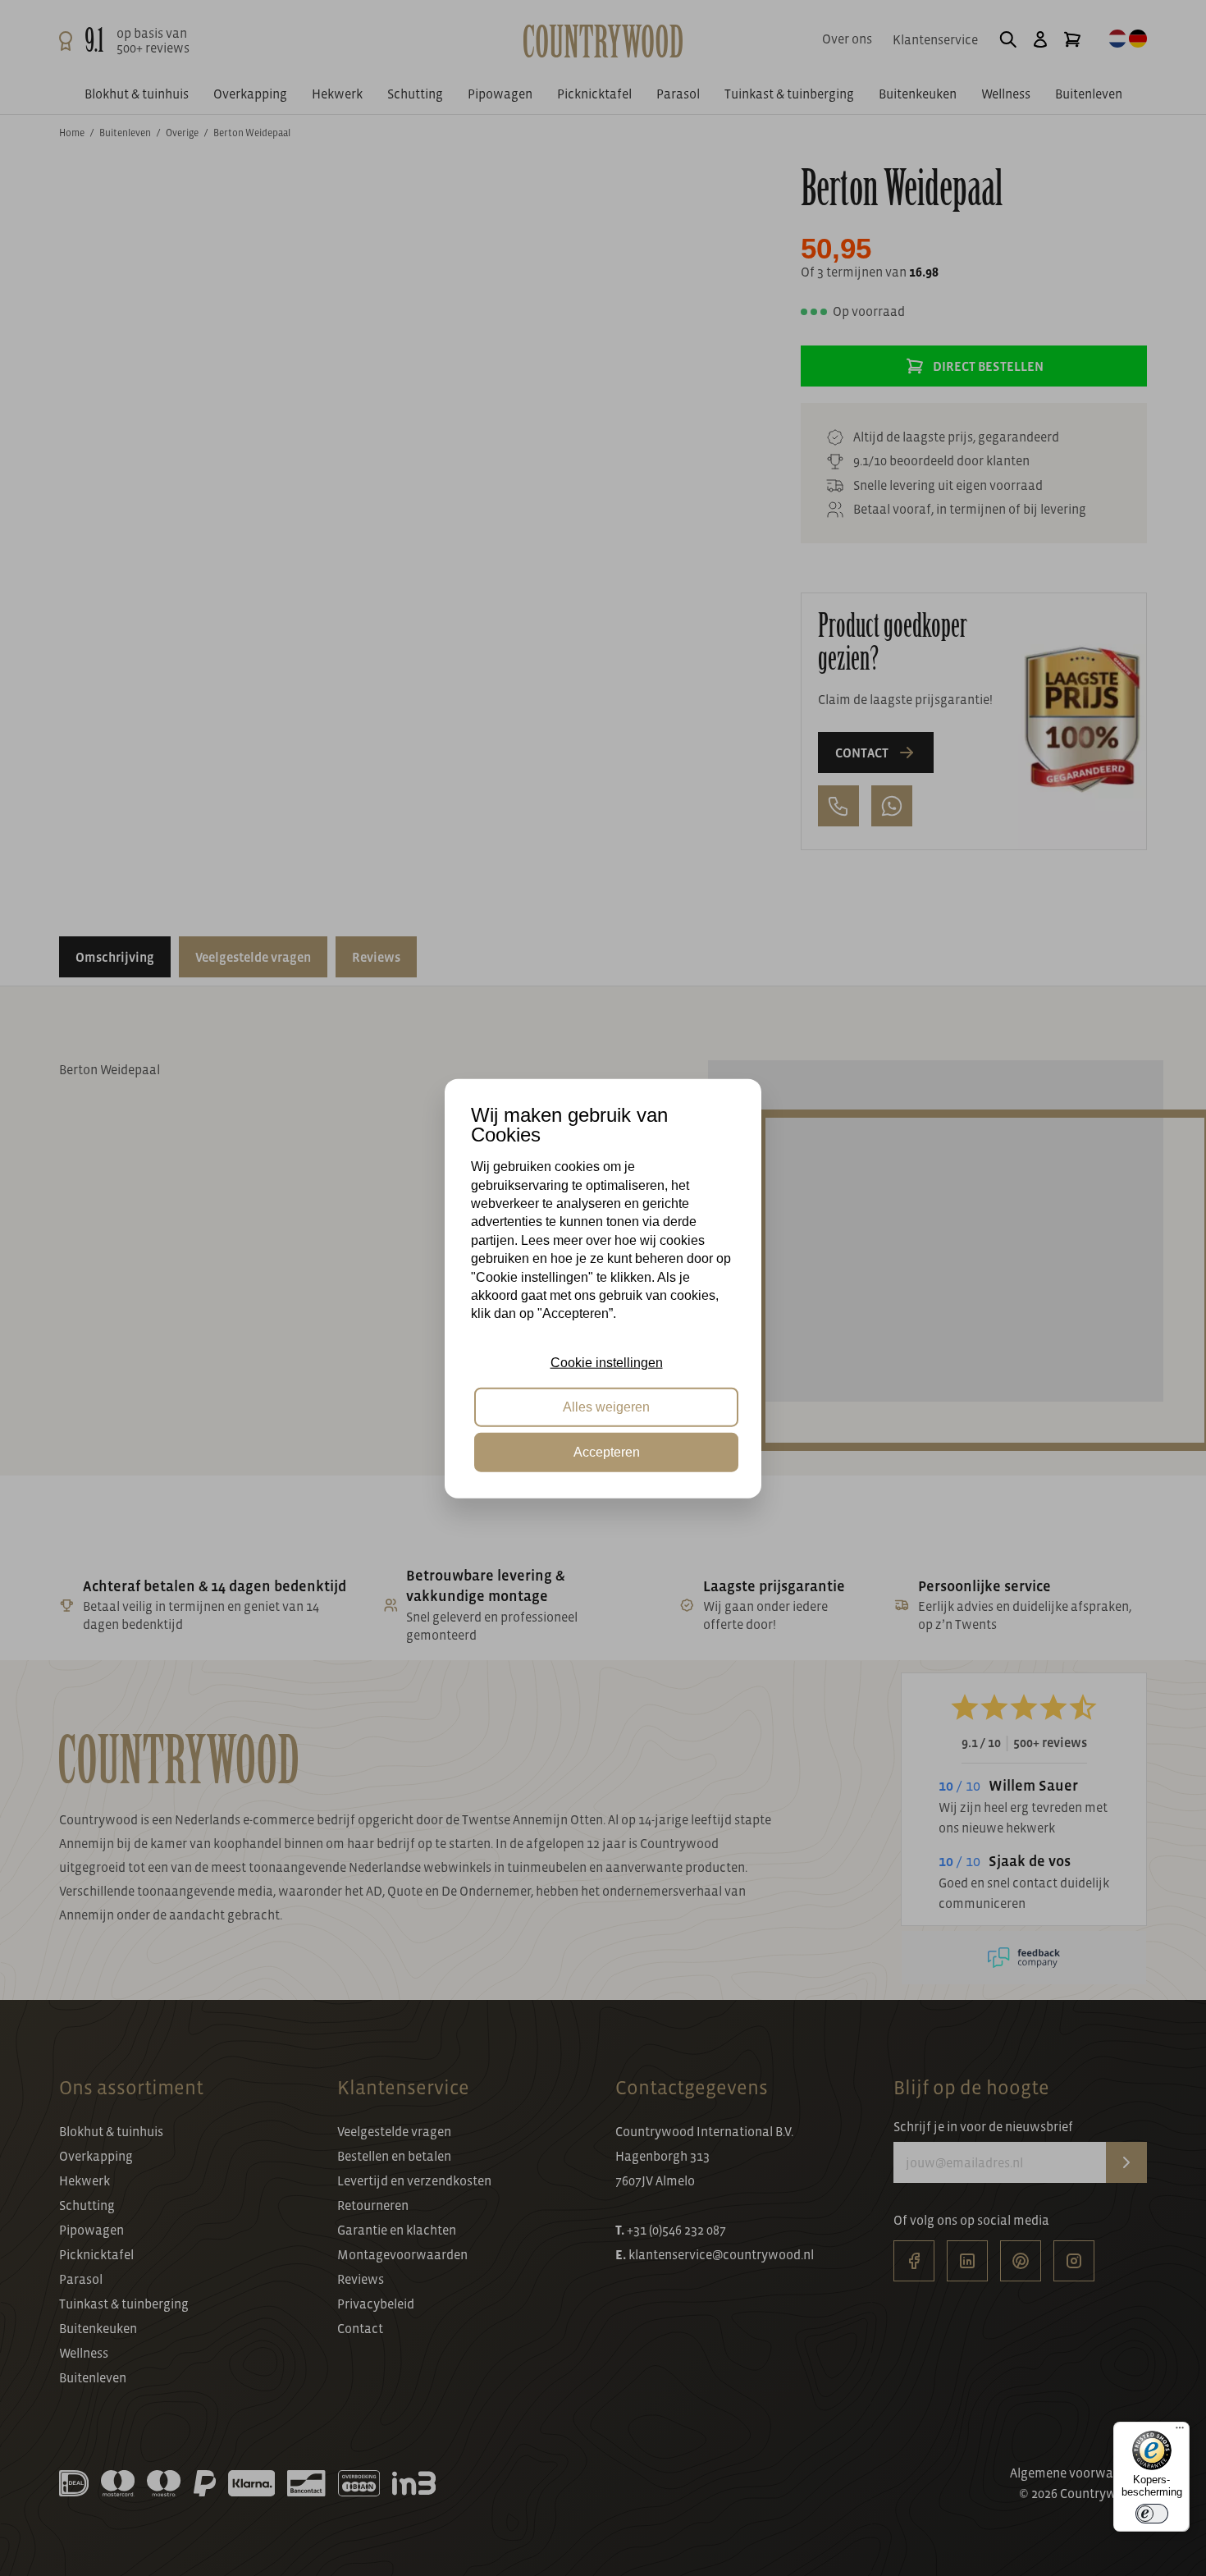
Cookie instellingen (607, 1362)
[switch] (1152, 2514)
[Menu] (1180, 2432)
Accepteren (607, 1451)
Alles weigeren (606, 1406)
